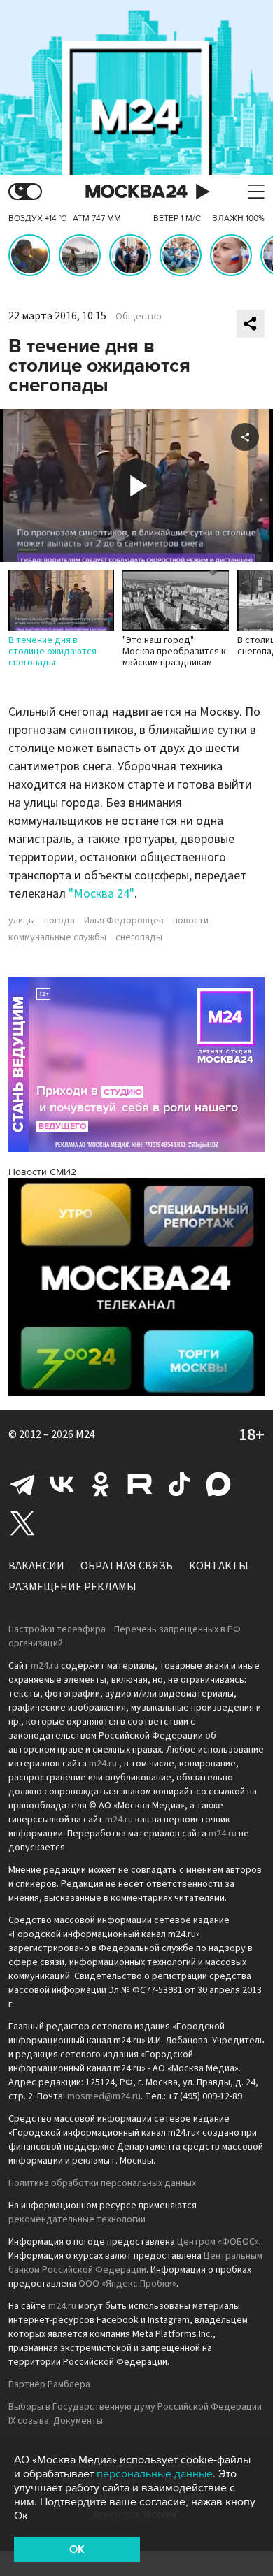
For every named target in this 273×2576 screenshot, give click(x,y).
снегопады (139, 937)
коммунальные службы (57, 937)
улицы (22, 921)
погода (59, 921)
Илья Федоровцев (124, 921)
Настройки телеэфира (57, 1629)
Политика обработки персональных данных (102, 2183)
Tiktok (179, 1484)
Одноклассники (101, 1484)
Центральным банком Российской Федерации (135, 2263)
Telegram (22, 1484)
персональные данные (155, 2474)
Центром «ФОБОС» (218, 2242)
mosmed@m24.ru (104, 2096)
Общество (139, 317)
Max (218, 1484)
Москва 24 (136, 192)
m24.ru (45, 1666)
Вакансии (36, 1566)
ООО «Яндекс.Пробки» (127, 2284)
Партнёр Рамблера (49, 2384)
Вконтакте (62, 1484)
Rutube (140, 1484)
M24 (85, 1434)
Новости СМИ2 (42, 1172)
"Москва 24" (101, 894)
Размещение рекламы (72, 1587)
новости (191, 921)
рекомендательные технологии (77, 2219)
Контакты (219, 1566)
